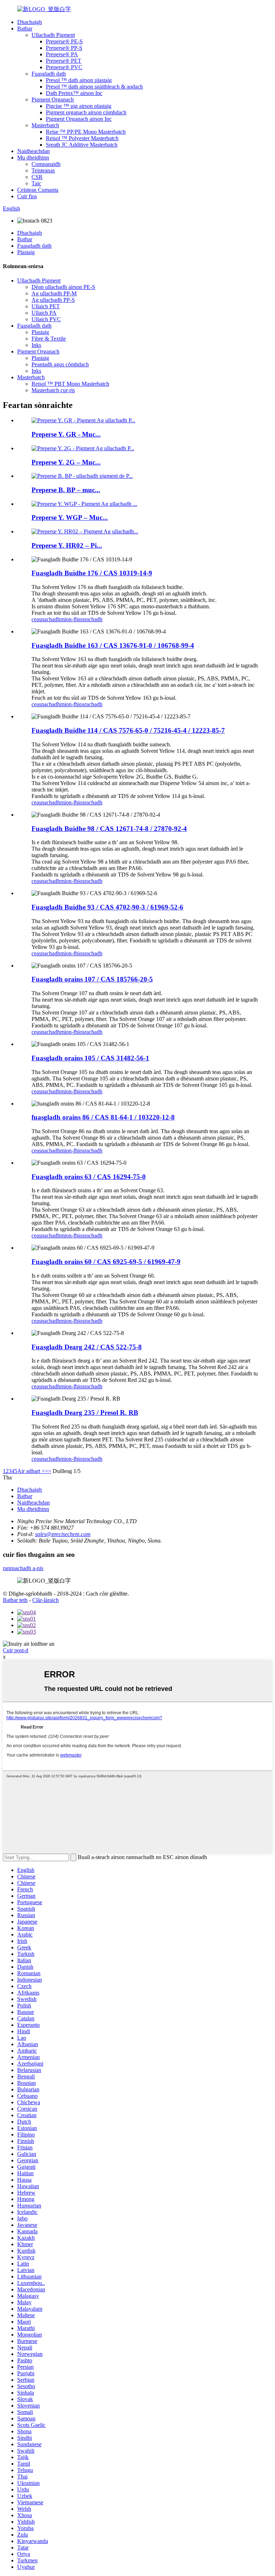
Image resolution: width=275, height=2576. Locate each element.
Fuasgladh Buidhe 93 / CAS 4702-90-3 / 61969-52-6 (107, 907)
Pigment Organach (53, 99)
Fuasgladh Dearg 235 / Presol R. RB (85, 1413)
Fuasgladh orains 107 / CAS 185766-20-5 (92, 979)
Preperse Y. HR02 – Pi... (67, 545)
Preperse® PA (62, 54)
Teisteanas (43, 170)
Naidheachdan (33, 151)
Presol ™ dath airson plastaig (79, 80)
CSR (37, 177)
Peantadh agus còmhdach (60, 364)
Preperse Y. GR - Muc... (66, 434)
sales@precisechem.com (63, 1534)
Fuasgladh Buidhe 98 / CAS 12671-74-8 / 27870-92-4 (109, 829)
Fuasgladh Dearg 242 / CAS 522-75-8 (87, 1347)
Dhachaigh (30, 22)
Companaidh (46, 164)
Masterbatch (45, 125)
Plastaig (26, 252)
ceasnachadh (46, 619)
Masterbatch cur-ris (53, 390)
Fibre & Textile (49, 339)
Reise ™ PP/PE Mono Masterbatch (86, 132)
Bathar (25, 28)
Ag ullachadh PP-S (53, 300)
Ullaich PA (44, 313)
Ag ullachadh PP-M (54, 293)
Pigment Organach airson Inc (79, 119)
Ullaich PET (46, 306)
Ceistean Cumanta (38, 190)
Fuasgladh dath (49, 74)
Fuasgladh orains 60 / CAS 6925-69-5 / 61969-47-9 (106, 1262)
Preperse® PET (64, 61)
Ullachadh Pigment (53, 35)
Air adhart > (31, 1471)
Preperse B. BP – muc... (66, 490)
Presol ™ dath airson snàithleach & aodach (94, 87)
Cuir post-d (16, 1650)
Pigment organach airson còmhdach (86, 112)
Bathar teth (15, 1600)
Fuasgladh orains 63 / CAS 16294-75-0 (89, 1177)
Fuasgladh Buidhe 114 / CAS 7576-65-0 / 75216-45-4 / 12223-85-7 (128, 730)
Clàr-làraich (45, 1600)
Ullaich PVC (46, 319)
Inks (36, 345)
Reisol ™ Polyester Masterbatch (82, 138)
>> (48, 1471)
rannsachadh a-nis (23, 1568)
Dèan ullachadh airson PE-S (63, 287)
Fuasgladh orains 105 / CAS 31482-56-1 (90, 1058)
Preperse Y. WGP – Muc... (70, 517)
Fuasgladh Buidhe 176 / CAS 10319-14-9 (92, 573)
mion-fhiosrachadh (81, 619)
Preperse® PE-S (64, 41)
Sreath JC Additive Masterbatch (82, 145)
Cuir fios (27, 196)
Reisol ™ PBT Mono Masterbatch (70, 384)
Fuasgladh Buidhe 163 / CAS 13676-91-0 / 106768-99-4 (113, 645)
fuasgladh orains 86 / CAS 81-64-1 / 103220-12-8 (103, 1117)
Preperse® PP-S (64, 48)
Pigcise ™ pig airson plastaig (79, 106)
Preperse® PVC (64, 67)
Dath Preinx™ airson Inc (74, 93)
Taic (36, 183)
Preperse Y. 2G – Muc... (66, 462)
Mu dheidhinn (33, 158)
